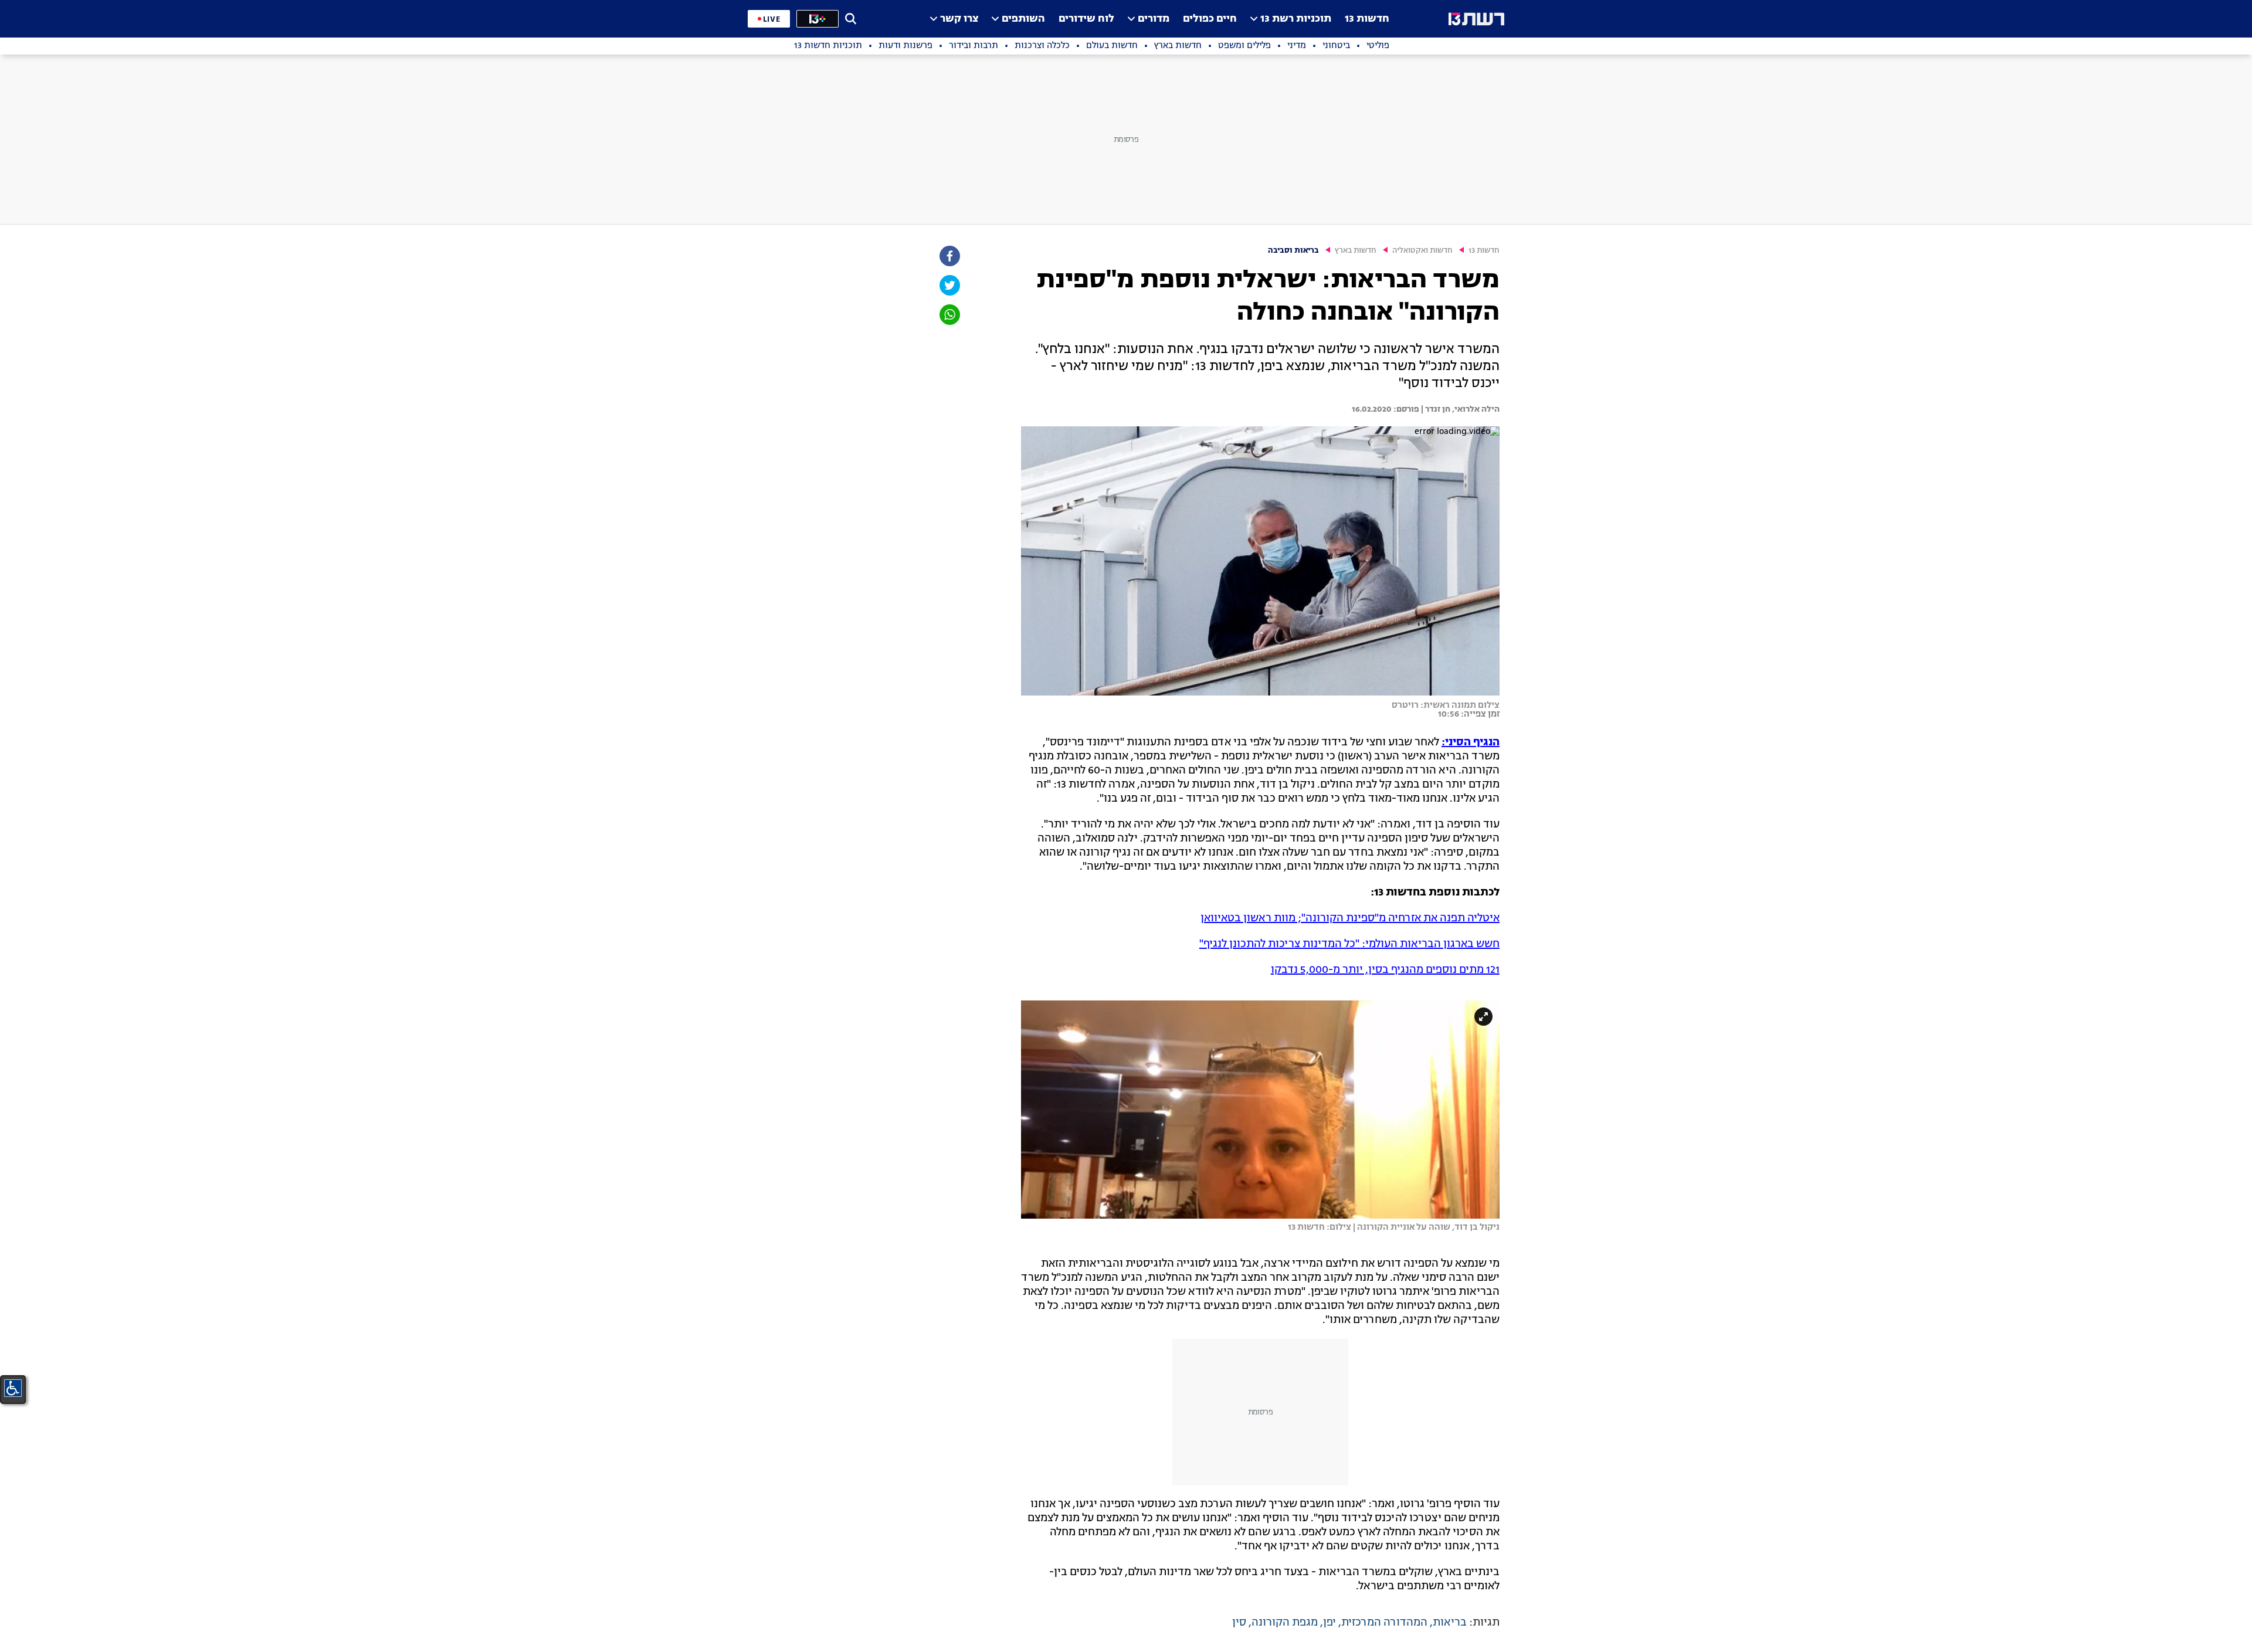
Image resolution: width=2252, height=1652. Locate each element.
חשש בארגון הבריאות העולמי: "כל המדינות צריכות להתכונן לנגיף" (1349, 944)
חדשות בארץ (1356, 251)
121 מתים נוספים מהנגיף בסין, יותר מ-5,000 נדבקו (1385, 970)
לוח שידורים (1086, 19)
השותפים (1023, 19)
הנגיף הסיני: (1471, 742)
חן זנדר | (1435, 409)
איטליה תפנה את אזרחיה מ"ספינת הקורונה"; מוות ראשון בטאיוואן (1350, 918)
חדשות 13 (1367, 19)
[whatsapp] (949, 315)
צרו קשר (959, 19)
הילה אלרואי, (1475, 409)
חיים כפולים (1210, 19)
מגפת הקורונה (1285, 1623)
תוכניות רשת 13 (1296, 19)
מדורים (1154, 19)
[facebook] (949, 256)
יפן (1330, 1623)
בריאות (1450, 1623)
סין (1239, 1623)
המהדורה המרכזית (1384, 1623)
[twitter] (949, 285)
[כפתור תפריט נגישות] (13, 1388)
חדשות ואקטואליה (1422, 251)
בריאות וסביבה (1293, 251)
